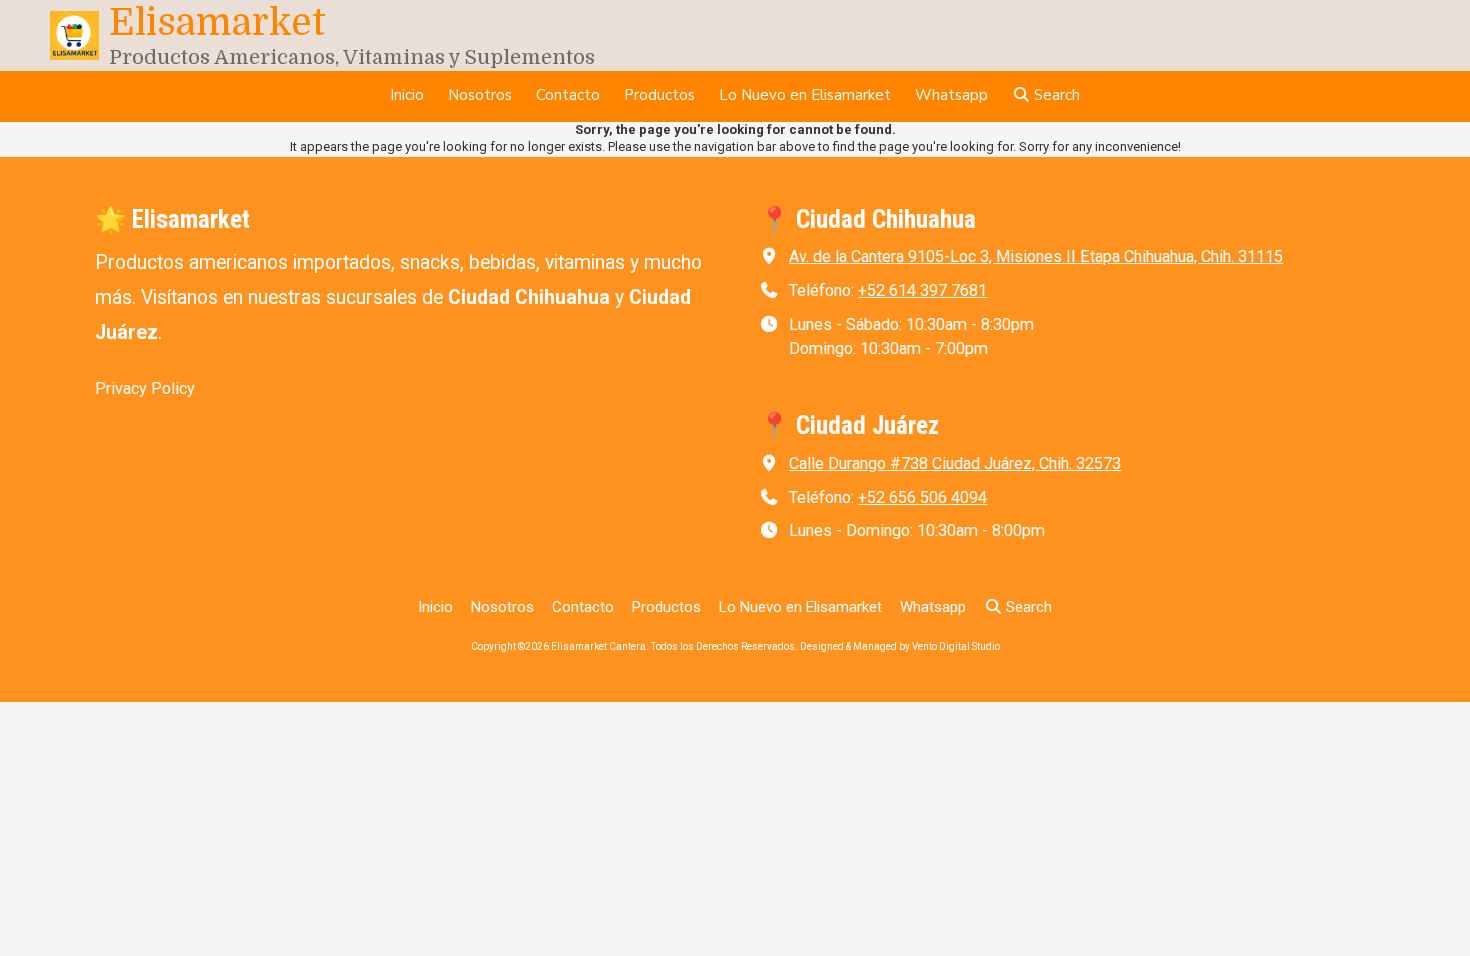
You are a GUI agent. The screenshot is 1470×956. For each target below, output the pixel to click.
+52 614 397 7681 (922, 290)
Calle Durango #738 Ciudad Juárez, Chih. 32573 (955, 463)
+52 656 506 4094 (922, 497)
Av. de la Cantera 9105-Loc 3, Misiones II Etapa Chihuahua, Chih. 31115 (1036, 256)
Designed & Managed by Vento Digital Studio (900, 646)
